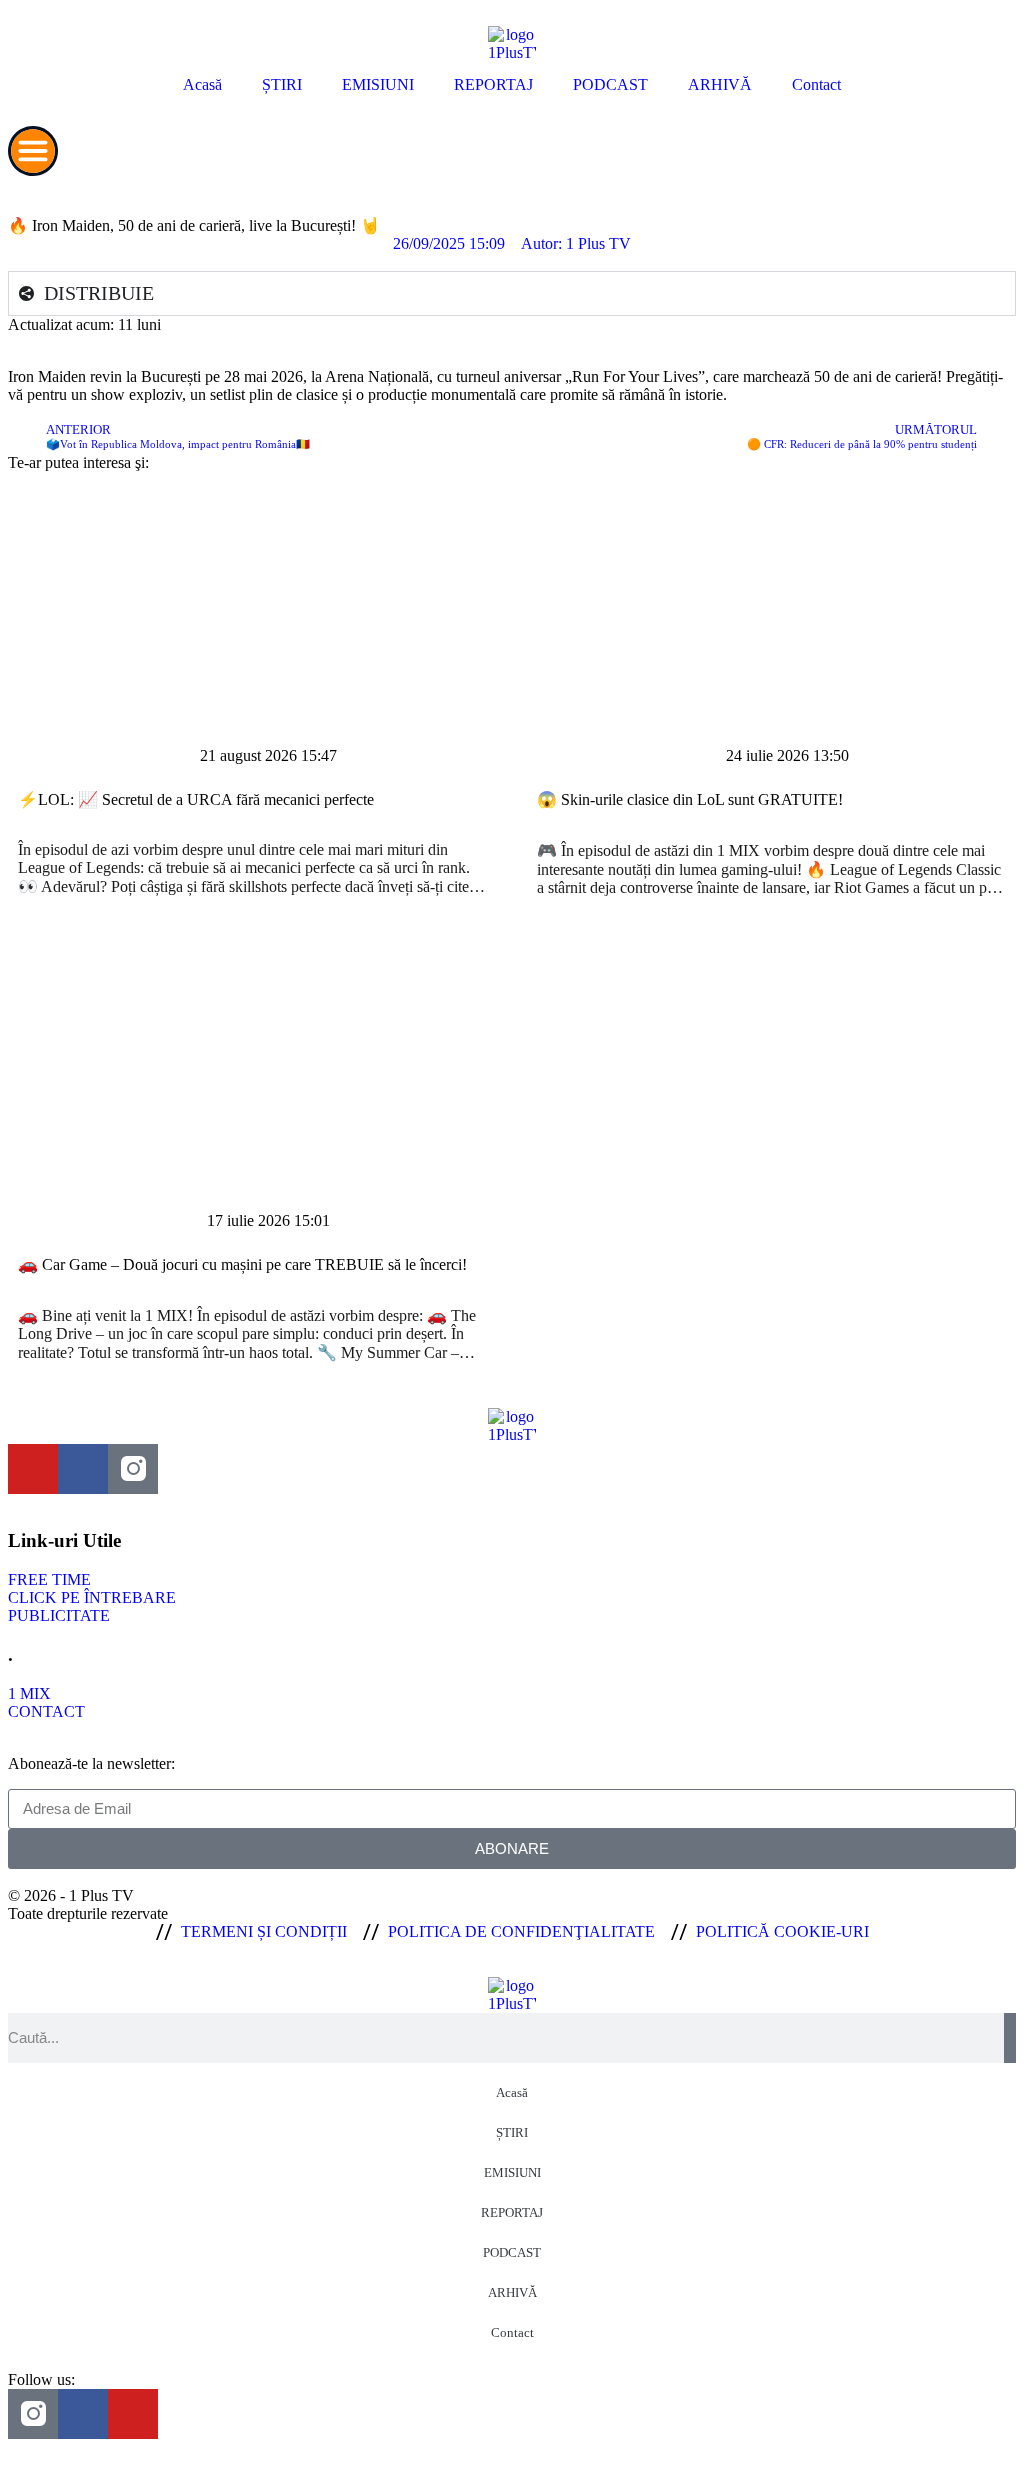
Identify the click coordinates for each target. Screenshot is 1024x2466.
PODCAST (610, 84)
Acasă (202, 84)
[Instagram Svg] (133, 1469)
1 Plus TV (101, 1895)
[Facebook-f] (83, 1469)
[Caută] (1010, 2038)
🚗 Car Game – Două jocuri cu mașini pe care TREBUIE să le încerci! (242, 1264)
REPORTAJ (493, 84)
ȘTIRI (282, 84)
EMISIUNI (378, 84)
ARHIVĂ (720, 84)
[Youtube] (33, 1469)
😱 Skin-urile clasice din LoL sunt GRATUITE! (690, 799)
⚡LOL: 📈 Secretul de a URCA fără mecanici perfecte (196, 799)
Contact (816, 84)
